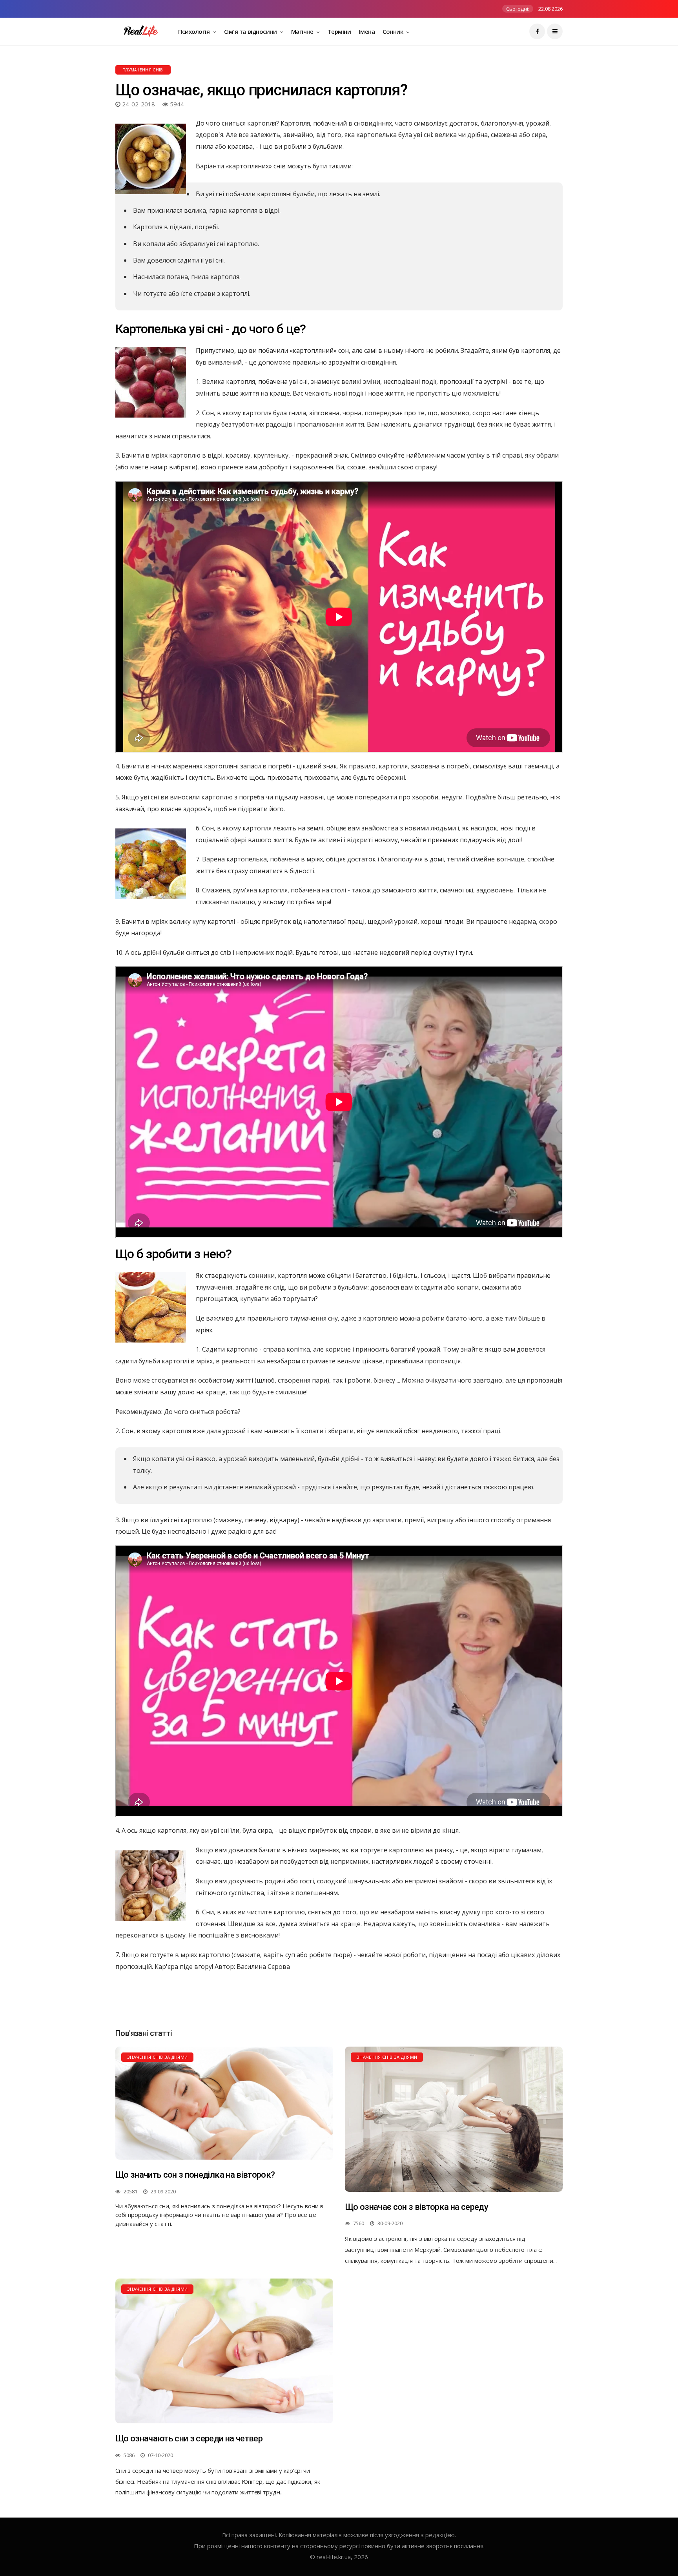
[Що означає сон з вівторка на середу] (454, 2119)
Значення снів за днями (157, 2057)
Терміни (339, 31)
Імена (367, 31)
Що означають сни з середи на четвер (189, 2438)
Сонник (394, 31)
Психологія (195, 31)
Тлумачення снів (143, 70)
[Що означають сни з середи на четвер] (224, 2351)
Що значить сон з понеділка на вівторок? (195, 2175)
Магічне (303, 31)
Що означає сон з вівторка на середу (416, 2207)
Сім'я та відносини (251, 31)
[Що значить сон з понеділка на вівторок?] (224, 2103)
